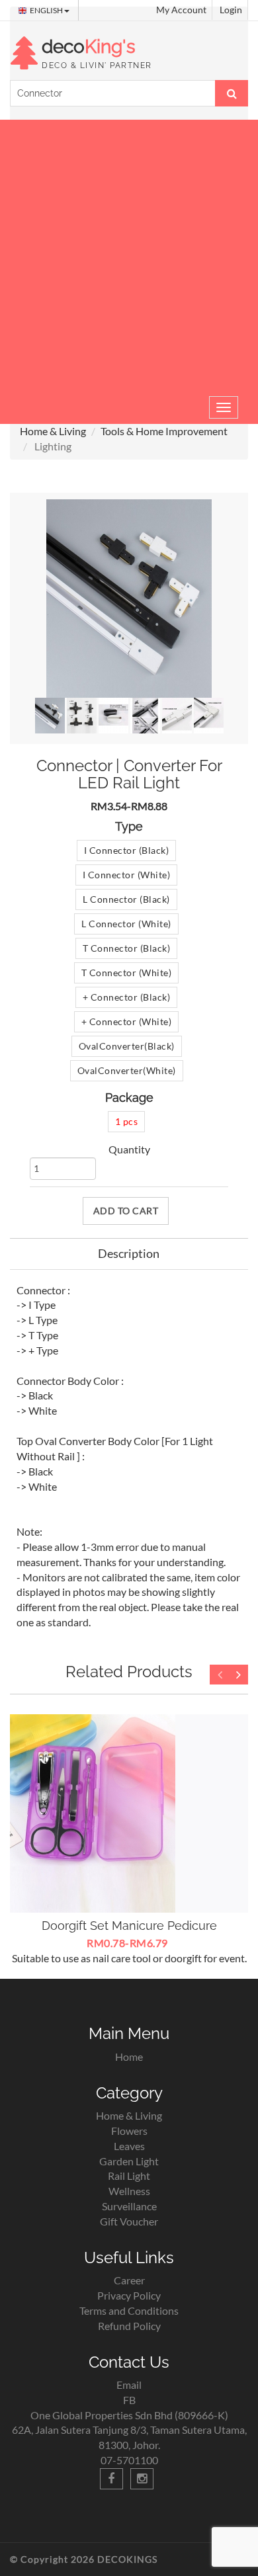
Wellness (129, 2191)
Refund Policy (129, 2326)
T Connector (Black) (127, 948)
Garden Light (129, 2161)
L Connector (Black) (126, 899)
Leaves (129, 2146)
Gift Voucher (129, 2221)
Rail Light (129, 2176)
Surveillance (129, 2206)
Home (129, 2057)
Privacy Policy (129, 2295)
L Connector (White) (126, 924)
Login (231, 10)
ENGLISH (47, 10)
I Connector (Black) (127, 850)
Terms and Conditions (129, 2310)
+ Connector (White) (127, 1021)
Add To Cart (126, 1211)
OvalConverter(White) (127, 1070)
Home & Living (53, 431)
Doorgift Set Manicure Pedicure (129, 1926)
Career (129, 2280)
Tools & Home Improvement (164, 431)
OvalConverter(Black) (127, 1046)
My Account (181, 10)
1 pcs (127, 1121)
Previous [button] (220, 1675)
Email (129, 2385)
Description (129, 1253)
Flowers (129, 2131)
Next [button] (238, 1675)
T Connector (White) (127, 973)
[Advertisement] (129, 255)
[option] (129, 1840)
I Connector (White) (127, 875)
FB (129, 2400)
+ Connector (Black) (127, 997)
